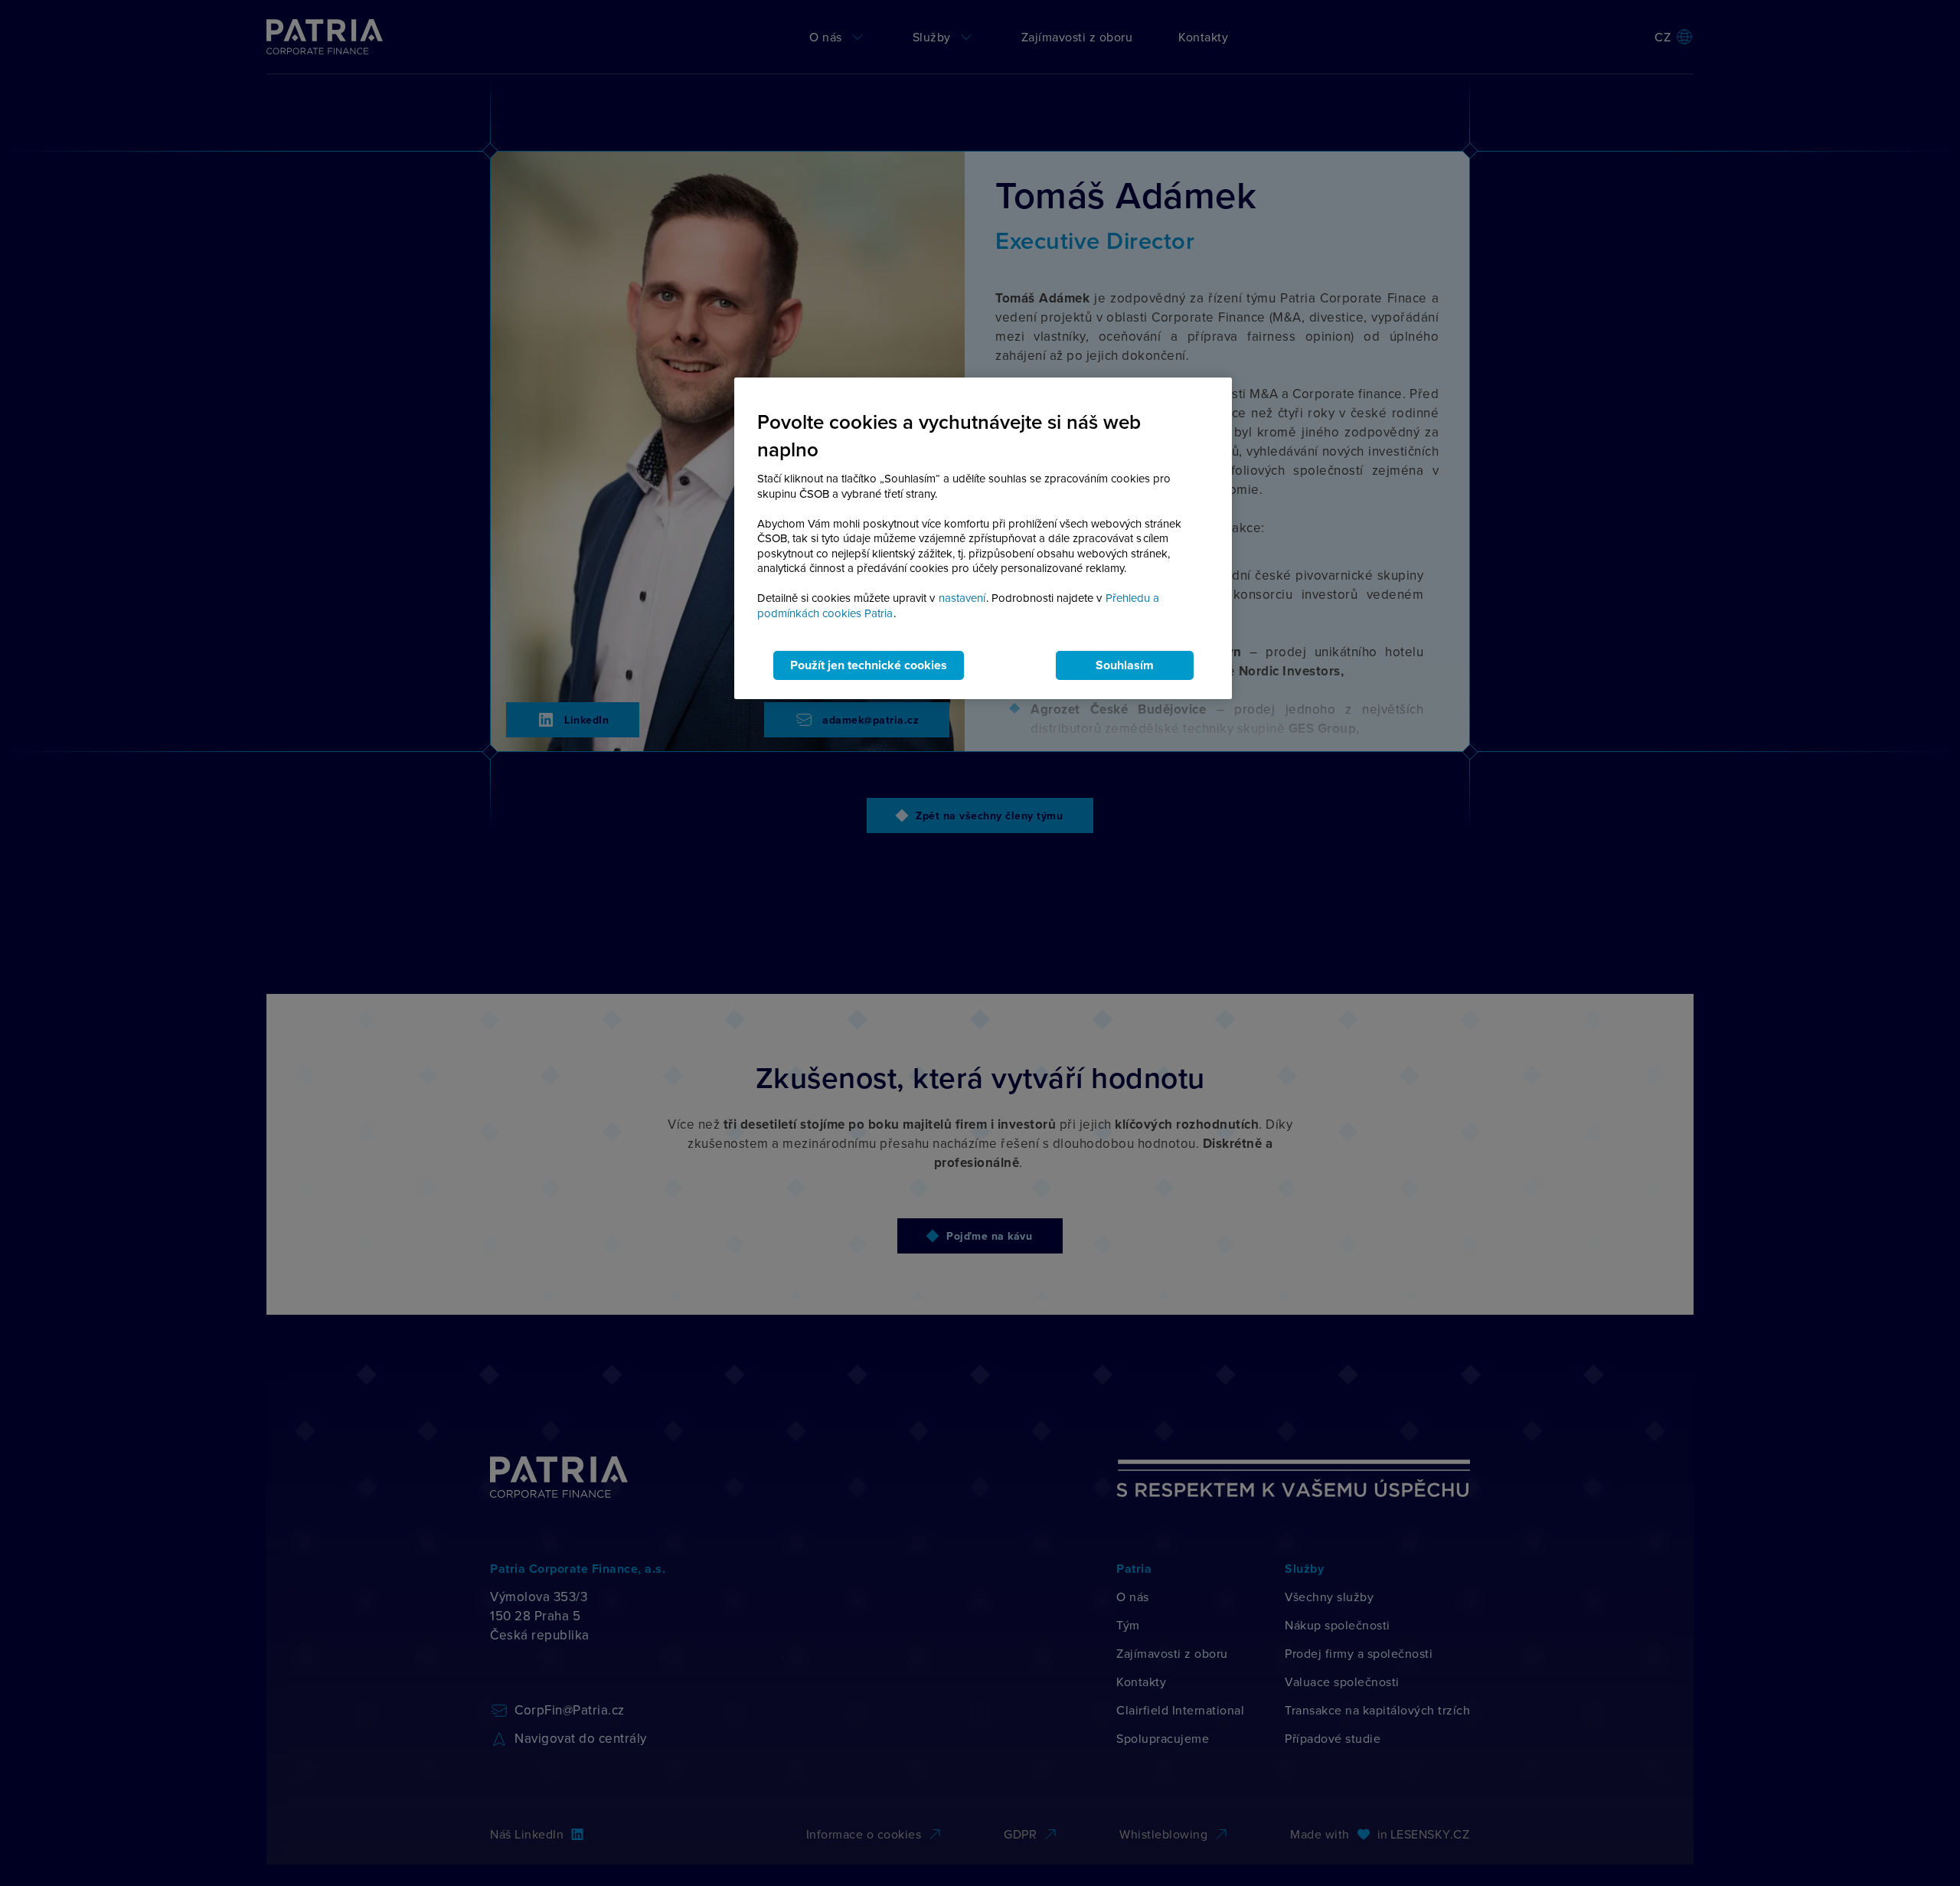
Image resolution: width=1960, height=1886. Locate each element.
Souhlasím (1125, 665)
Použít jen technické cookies (869, 665)
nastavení (962, 598)
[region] (983, 538)
